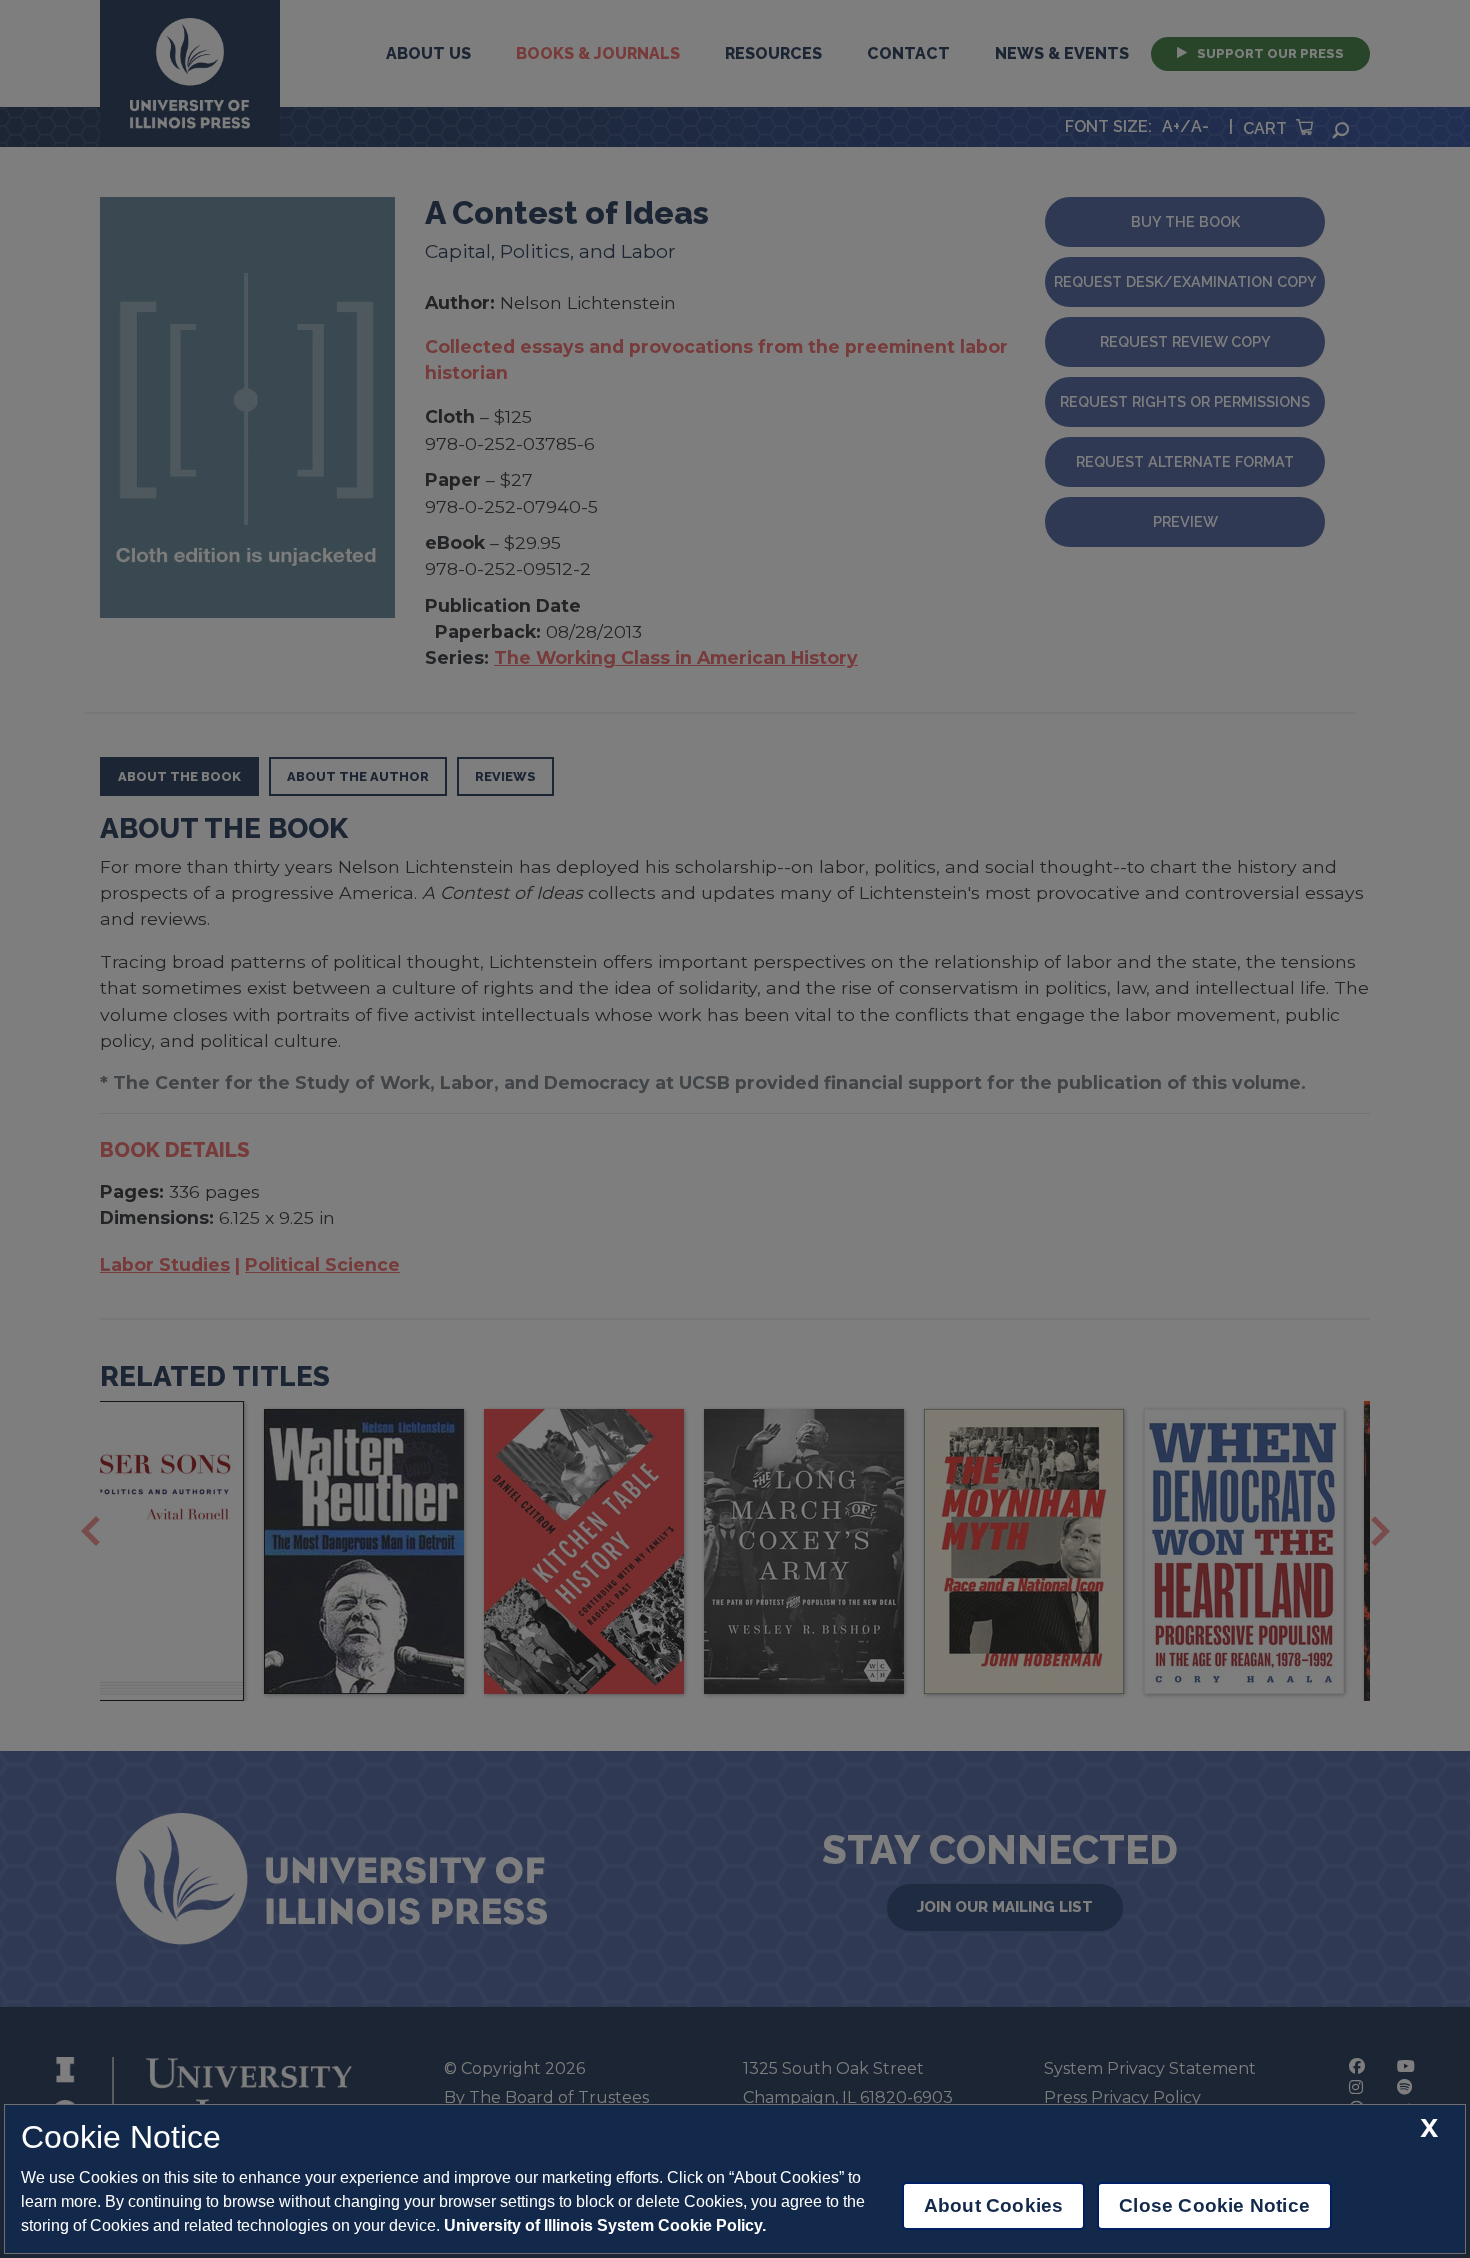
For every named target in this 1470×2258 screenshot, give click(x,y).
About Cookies (993, 2205)
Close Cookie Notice (1214, 2205)
